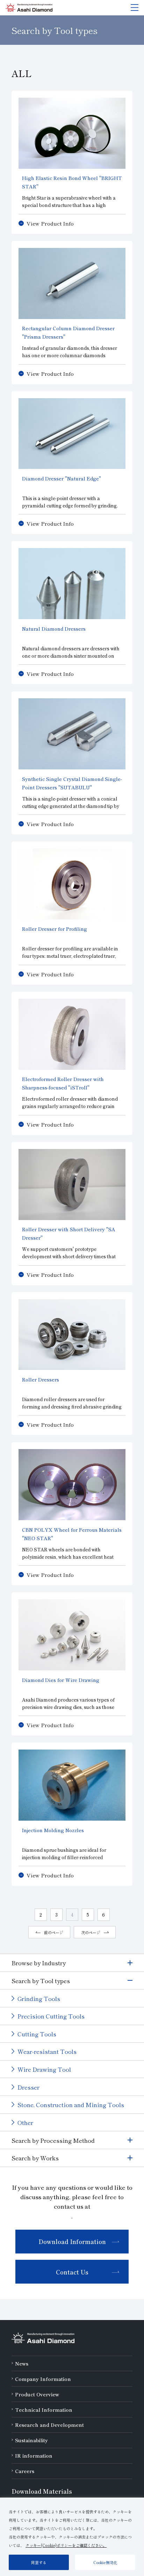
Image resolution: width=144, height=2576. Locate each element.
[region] (72, 2537)
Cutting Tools (37, 2034)
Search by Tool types (41, 1981)
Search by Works (35, 2158)
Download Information (72, 2241)
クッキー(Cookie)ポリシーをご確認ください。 (66, 2545)
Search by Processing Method (53, 2140)
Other (25, 2122)
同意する (39, 2562)
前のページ (54, 1932)
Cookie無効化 (105, 2562)
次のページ (91, 1932)
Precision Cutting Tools (51, 2016)
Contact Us (72, 2272)
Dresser (28, 2087)
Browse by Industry (39, 1963)
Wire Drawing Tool (44, 2069)
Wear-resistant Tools (47, 2051)
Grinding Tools (39, 1998)
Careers (25, 2471)
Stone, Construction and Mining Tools (71, 2104)
